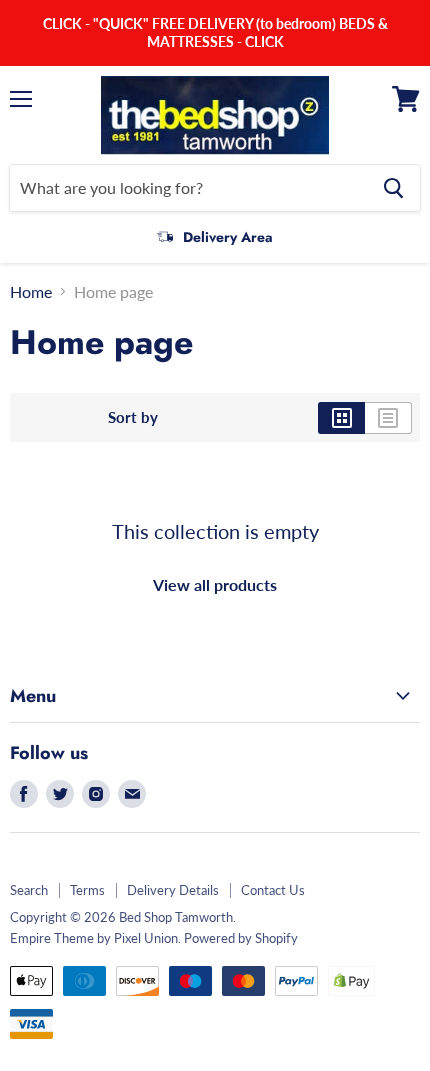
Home (31, 292)
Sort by (133, 417)
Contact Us (273, 890)
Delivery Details (173, 890)
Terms (87, 890)
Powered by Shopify (241, 938)
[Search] (393, 188)
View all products (215, 584)
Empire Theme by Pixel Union (94, 938)
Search (29, 890)
